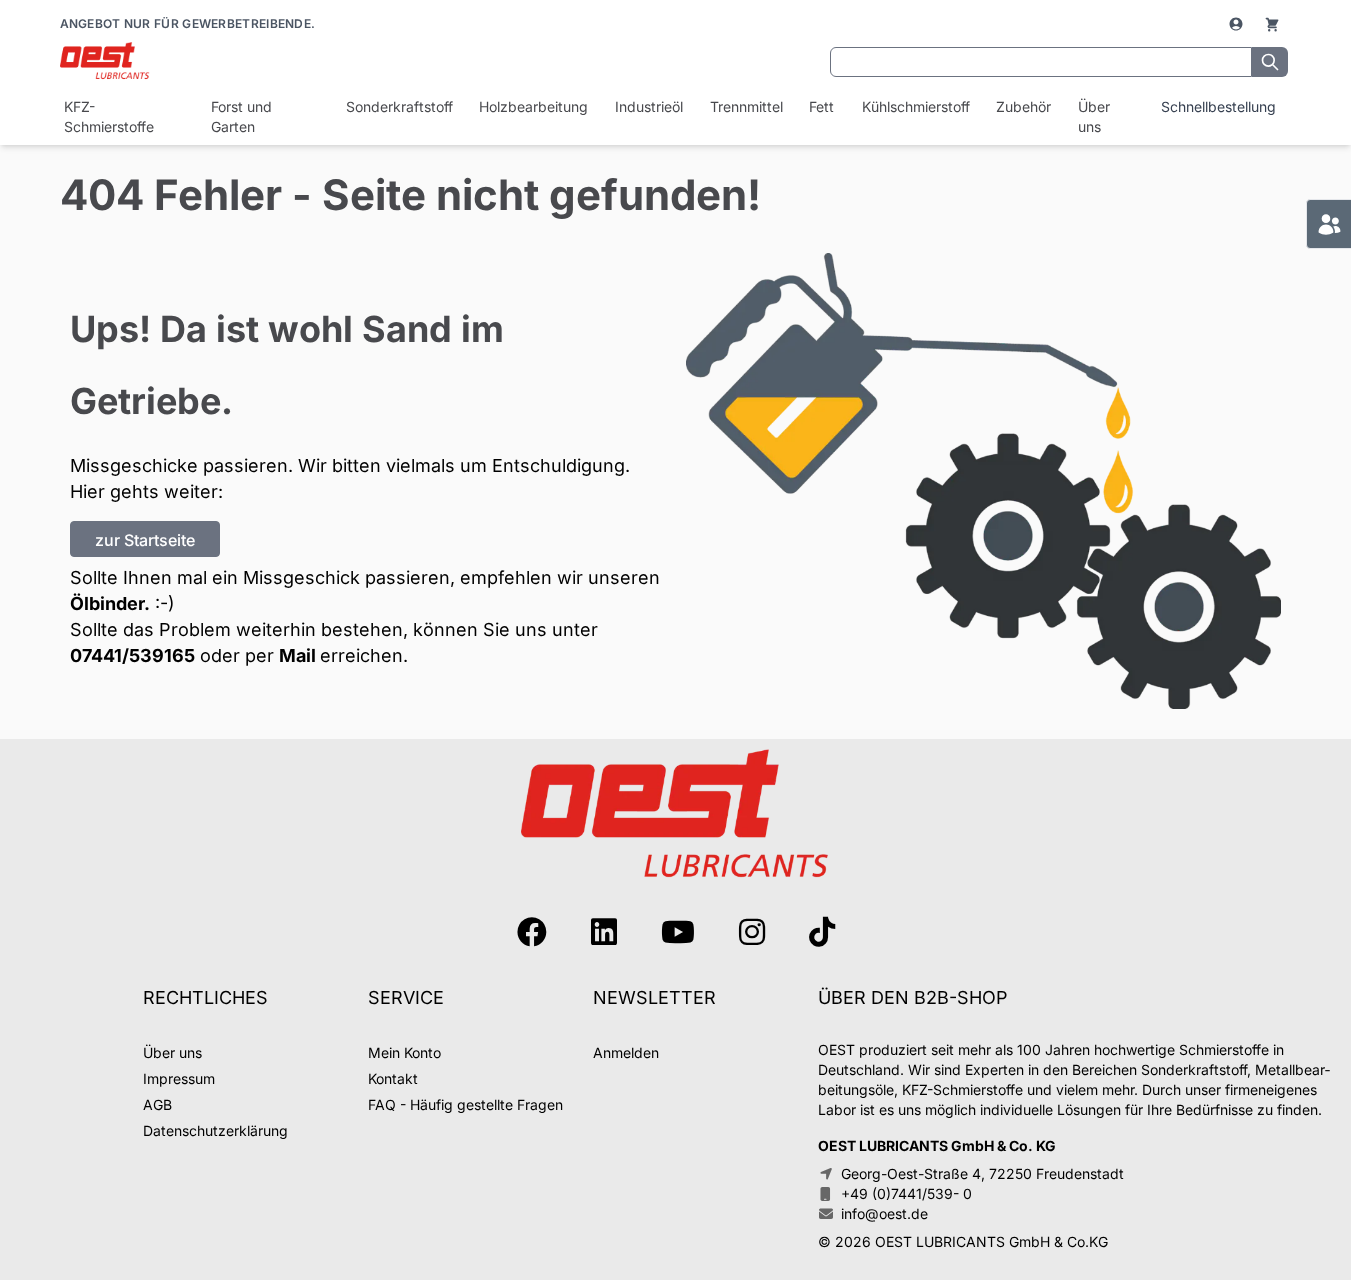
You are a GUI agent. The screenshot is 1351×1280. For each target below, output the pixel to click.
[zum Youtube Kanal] (678, 932)
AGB (157, 1104)
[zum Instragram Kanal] (752, 932)
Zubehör (1023, 106)
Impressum (179, 1078)
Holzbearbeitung (532, 106)
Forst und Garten (241, 116)
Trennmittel (746, 106)
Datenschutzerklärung (215, 1130)
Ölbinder (107, 603)
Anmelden (626, 1052)
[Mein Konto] (1238, 24)
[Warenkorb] (1272, 24)
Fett (821, 106)
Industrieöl (648, 106)
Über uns (1094, 116)
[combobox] (1041, 62)
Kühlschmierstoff (915, 106)
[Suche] (1270, 62)
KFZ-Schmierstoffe (109, 116)
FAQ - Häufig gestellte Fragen (465, 1104)
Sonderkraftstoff (398, 106)
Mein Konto (404, 1052)
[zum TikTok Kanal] (822, 932)
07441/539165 (132, 655)
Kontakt (393, 1078)
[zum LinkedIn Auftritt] (604, 932)
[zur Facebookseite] (532, 932)
